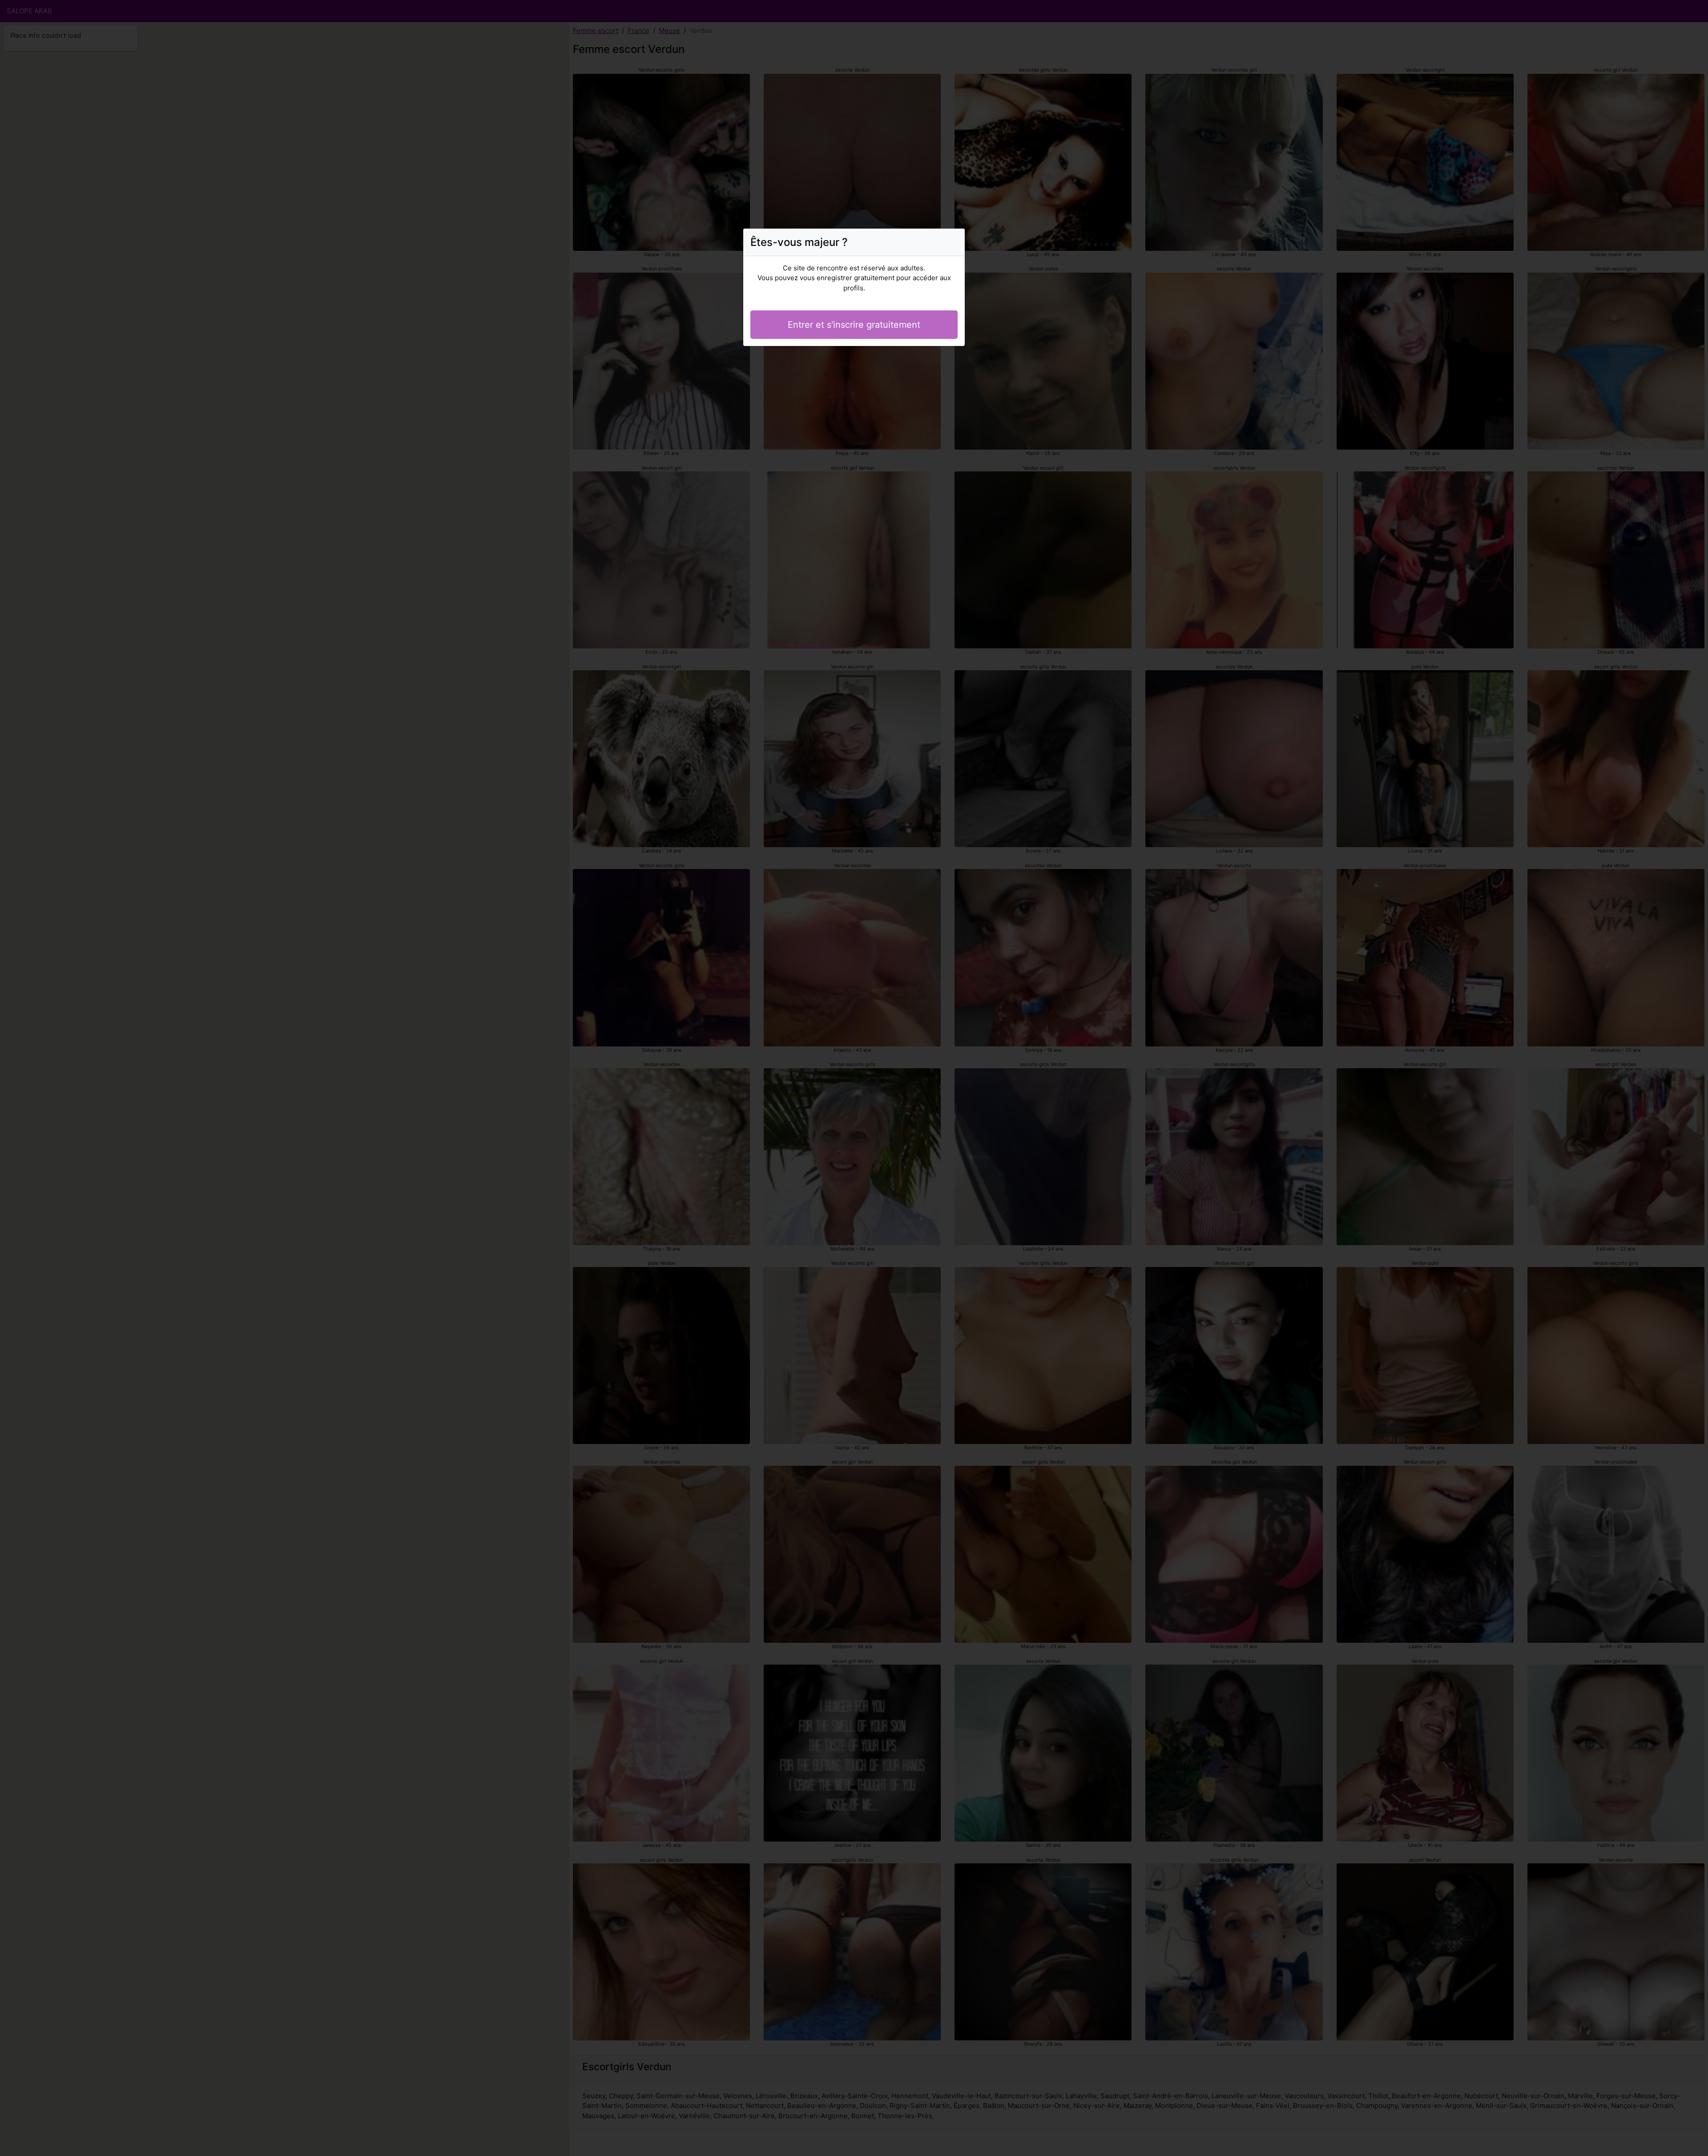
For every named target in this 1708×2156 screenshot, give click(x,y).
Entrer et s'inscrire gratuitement (854, 325)
